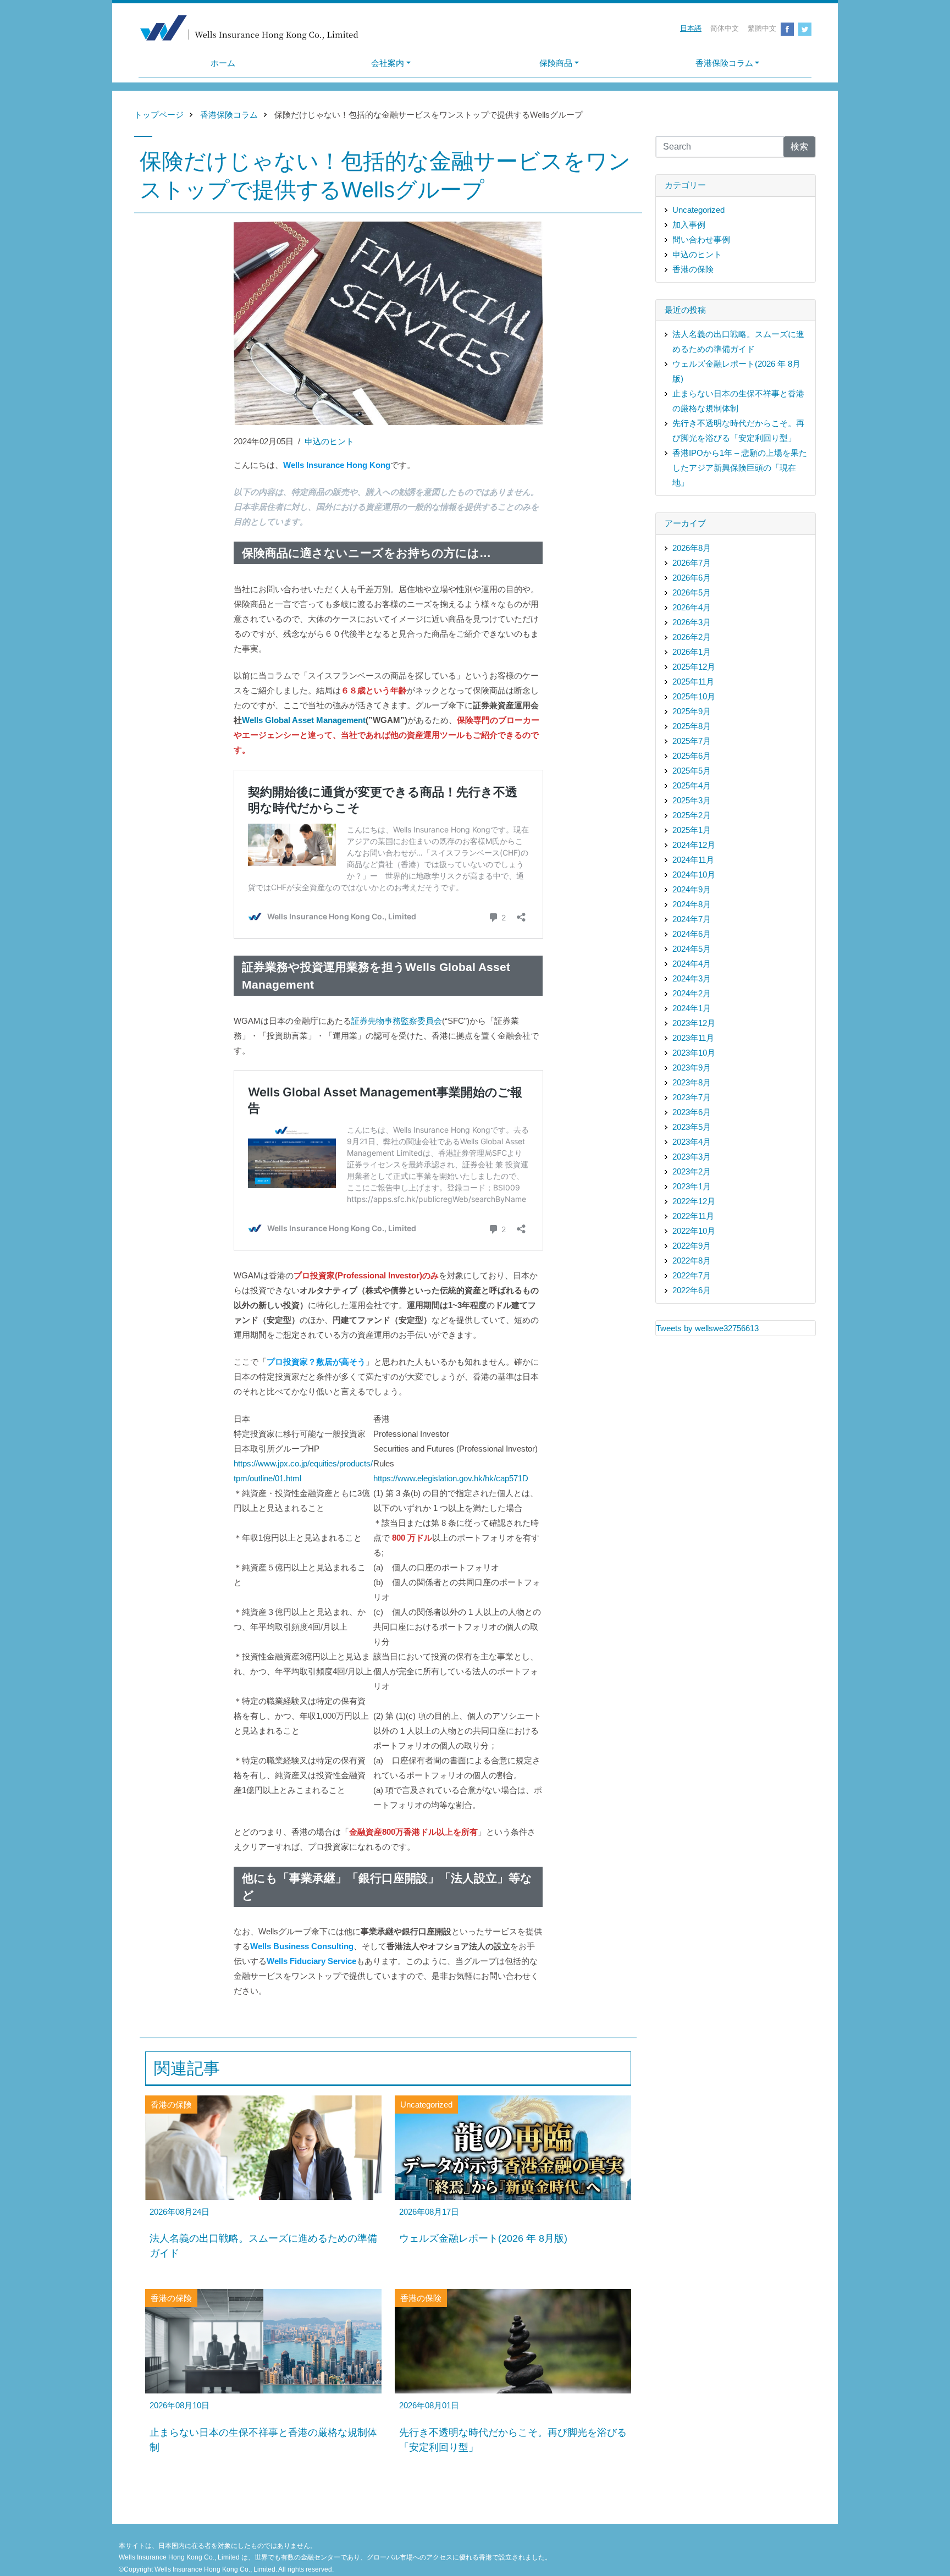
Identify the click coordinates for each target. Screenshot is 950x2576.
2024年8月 (692, 904)
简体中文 (725, 28)
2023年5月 (692, 1127)
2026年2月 (692, 637)
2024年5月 (692, 949)
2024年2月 (692, 993)
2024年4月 (692, 964)
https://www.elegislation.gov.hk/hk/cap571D (451, 1478)
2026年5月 (692, 592)
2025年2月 (692, 815)
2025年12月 (694, 667)
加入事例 (689, 225)
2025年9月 (692, 711)
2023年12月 (694, 1023)
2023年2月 (692, 1171)
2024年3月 (692, 978)
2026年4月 (692, 607)
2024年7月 (692, 919)
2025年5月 (692, 771)
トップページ (159, 115)
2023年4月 (692, 1142)
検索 (799, 147)
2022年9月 (692, 1246)
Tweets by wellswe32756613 (707, 1328)
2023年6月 (692, 1112)
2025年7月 (692, 741)
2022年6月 (692, 1290)
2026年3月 (692, 622)
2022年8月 (692, 1261)
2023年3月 (692, 1157)
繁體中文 (762, 28)
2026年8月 (692, 548)
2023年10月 (694, 1053)
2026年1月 (692, 652)
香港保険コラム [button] (724, 63)
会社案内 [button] (388, 63)
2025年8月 (692, 726)
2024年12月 (694, 845)
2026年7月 (692, 563)
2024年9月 (692, 889)
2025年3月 (692, 800)
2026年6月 (692, 578)
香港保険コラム (229, 115)
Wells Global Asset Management (304, 720)
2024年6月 (692, 934)
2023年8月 (692, 1082)
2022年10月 (694, 1231)
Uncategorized (698, 210)
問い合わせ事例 (701, 239)
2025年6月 (692, 756)
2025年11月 (693, 682)
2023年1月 (692, 1186)
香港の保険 (693, 269)
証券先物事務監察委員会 (397, 1021)
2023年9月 (692, 1068)
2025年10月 (694, 696)
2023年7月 (692, 1097)
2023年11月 (693, 1038)
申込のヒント (329, 441)
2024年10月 (694, 875)
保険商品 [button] (556, 63)
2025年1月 (692, 830)
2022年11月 (693, 1216)
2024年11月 (693, 860)
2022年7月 (692, 1275)
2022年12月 (694, 1201)
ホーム (223, 63)
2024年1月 (692, 1008)
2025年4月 (692, 785)
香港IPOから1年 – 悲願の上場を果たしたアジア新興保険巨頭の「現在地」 (740, 468)
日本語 (691, 28)
